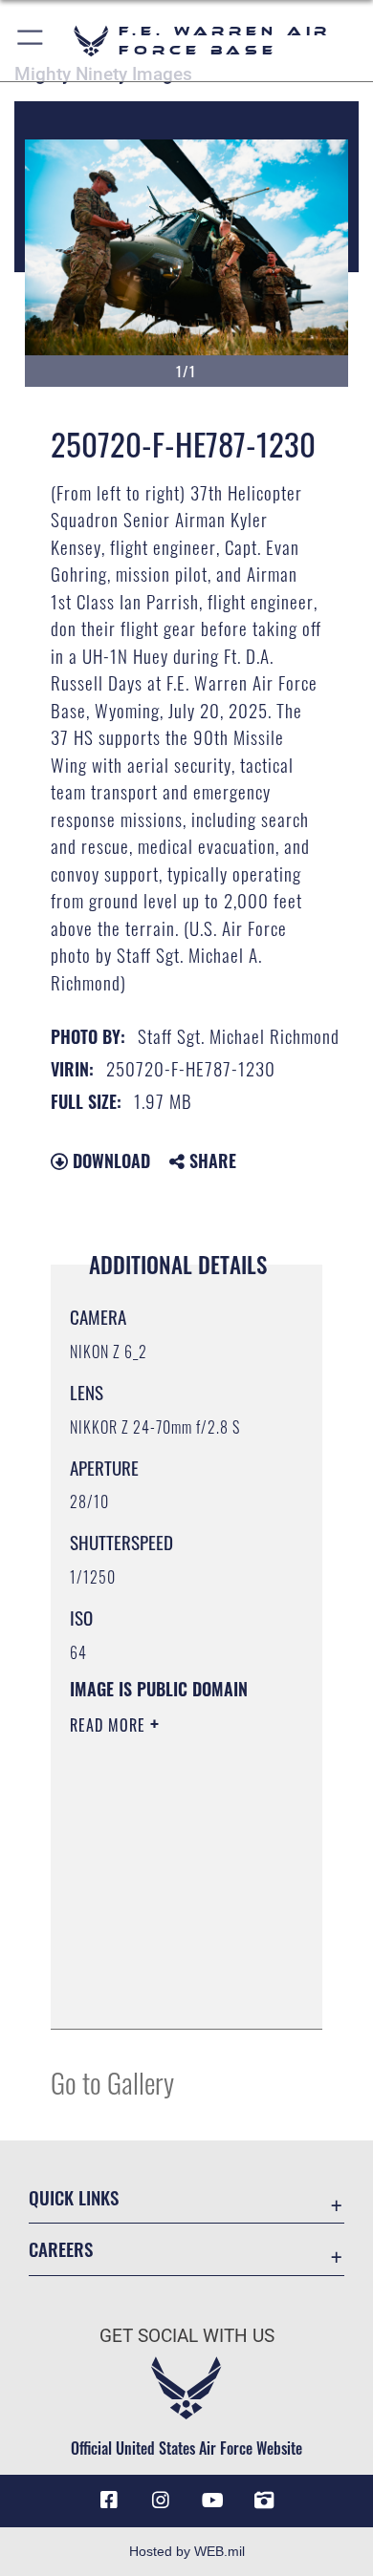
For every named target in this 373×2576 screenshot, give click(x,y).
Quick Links (74, 2197)
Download (109, 1160)
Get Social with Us (187, 2336)
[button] (31, 41)
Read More (110, 1725)
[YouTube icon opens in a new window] (212, 2501)
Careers (61, 2249)
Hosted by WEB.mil (187, 2551)
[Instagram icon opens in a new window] (161, 2501)
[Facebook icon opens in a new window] (109, 2501)
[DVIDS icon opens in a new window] (264, 2501)
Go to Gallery (112, 2082)
